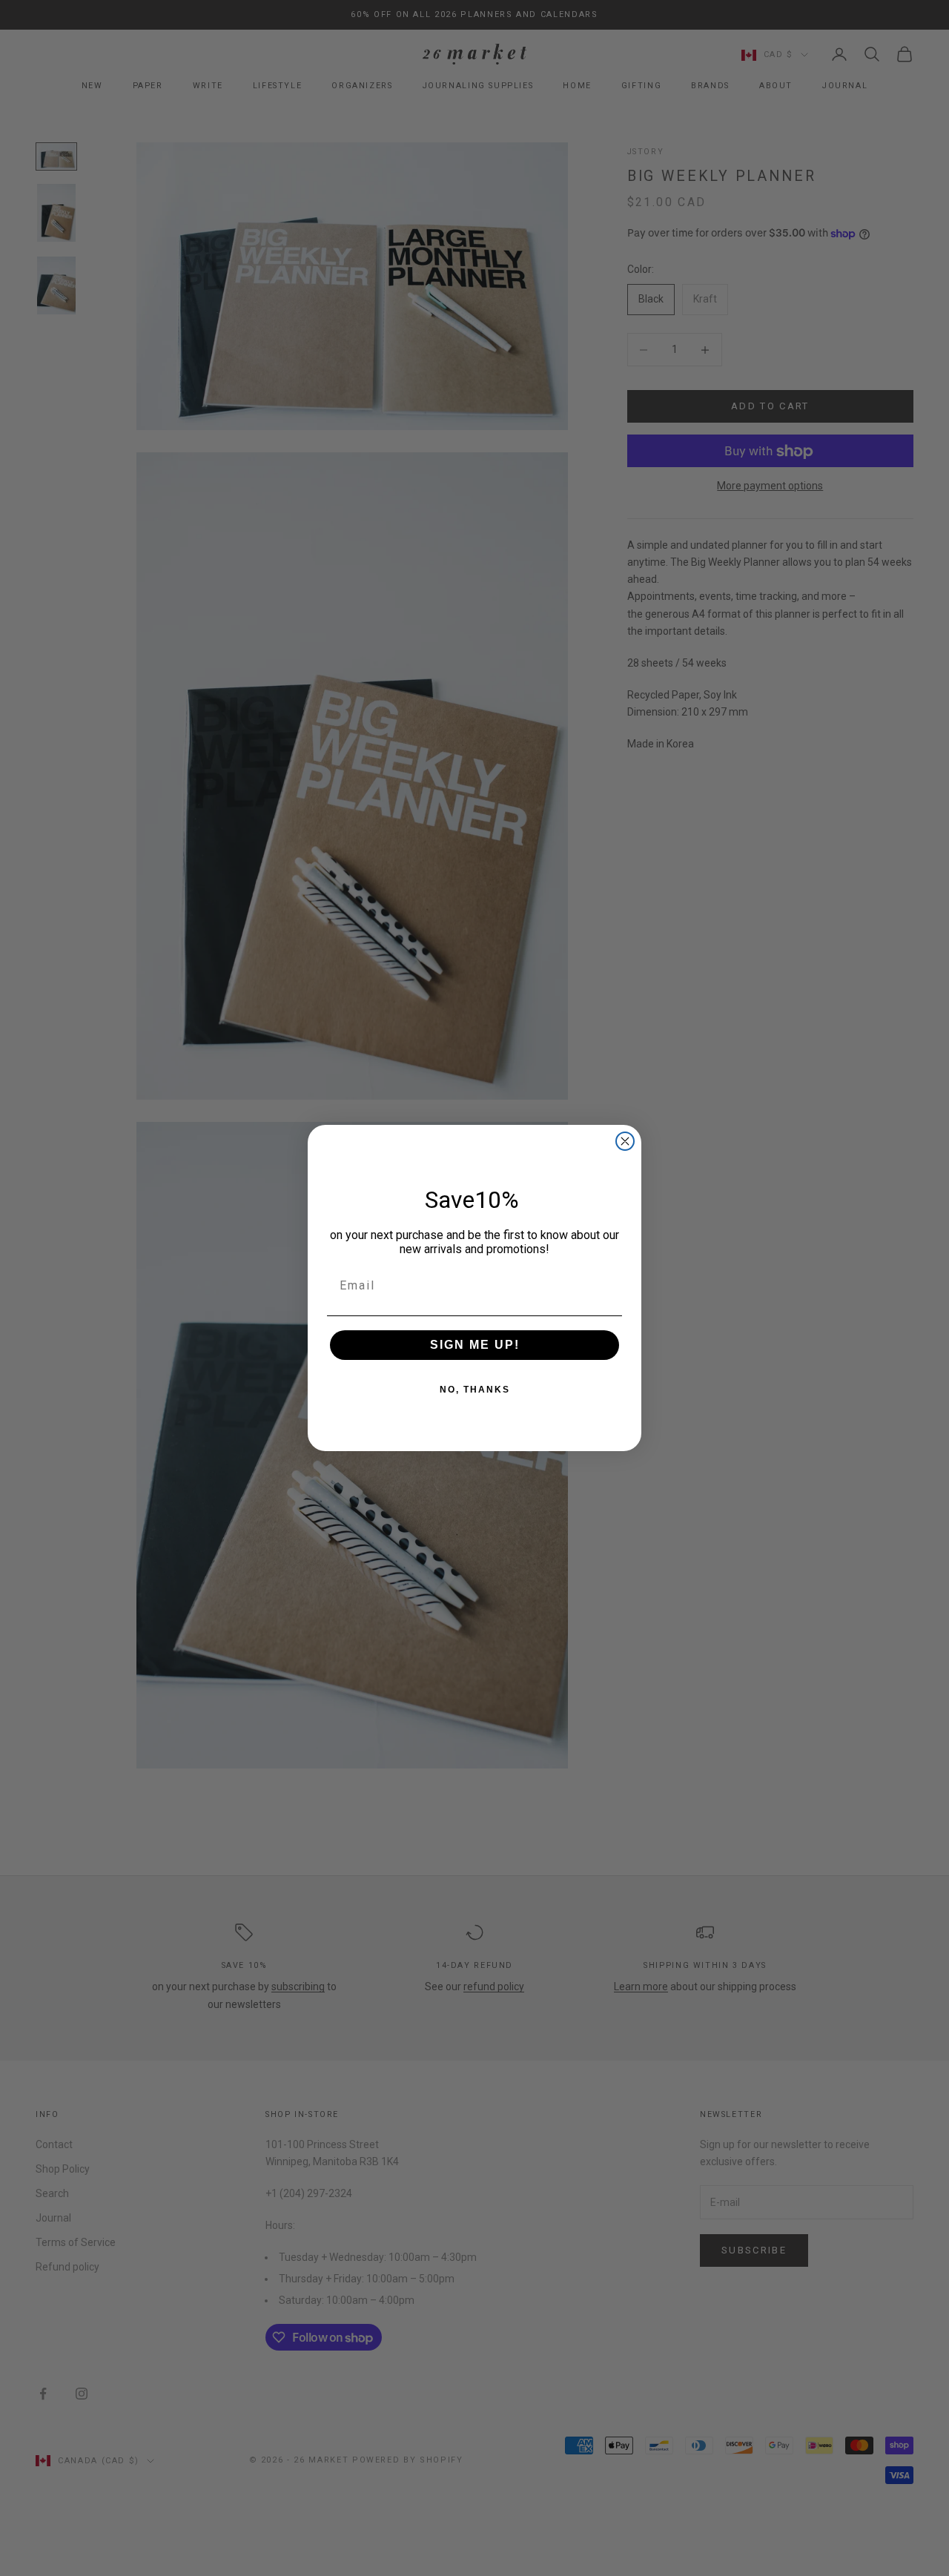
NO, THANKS (475, 1390)
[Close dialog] (625, 1141)
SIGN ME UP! (475, 1345)
